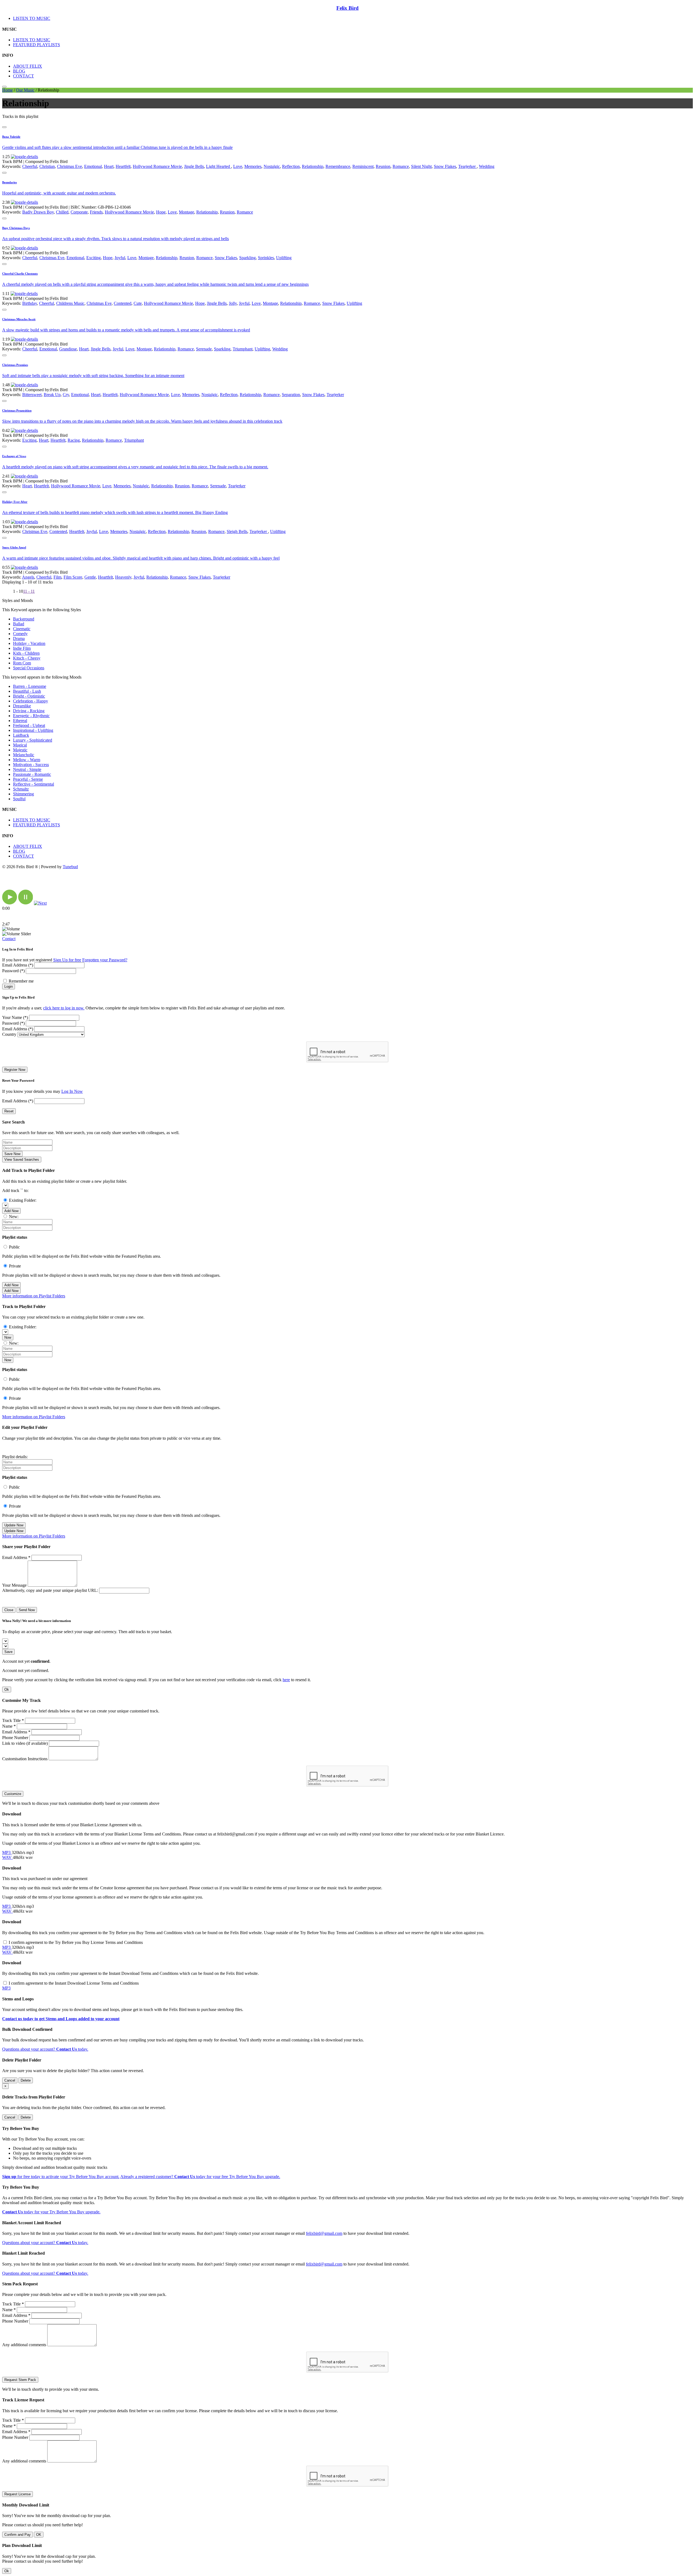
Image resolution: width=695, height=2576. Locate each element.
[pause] (26, 903)
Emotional (93, 166)
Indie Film (22, 648)
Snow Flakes (445, 166)
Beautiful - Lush (27, 691)
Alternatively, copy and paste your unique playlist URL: (50, 1590)
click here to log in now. (64, 1008)
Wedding (487, 166)
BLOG (19, 71)
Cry (66, 395)
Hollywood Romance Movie (157, 166)
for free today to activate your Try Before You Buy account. (61, 2177)
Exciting (94, 258)
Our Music (25, 90)
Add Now (11, 1211)
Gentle (90, 577)
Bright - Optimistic (29, 696)
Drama (19, 638)
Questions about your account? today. (45, 2049)
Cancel (10, 2080)
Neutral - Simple (27, 769)
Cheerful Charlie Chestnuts (20, 274)
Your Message (14, 1585)
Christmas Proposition (17, 410)
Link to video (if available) (25, 1743)
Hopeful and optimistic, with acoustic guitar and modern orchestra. (59, 193)
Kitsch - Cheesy (27, 658)
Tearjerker (467, 166)
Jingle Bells (194, 166)
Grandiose (68, 349)
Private (15, 1266)
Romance (401, 166)
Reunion (383, 166)
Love (238, 166)
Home (7, 90)
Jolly (233, 303)
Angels (28, 577)
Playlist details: (15, 1457)
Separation (291, 395)
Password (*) (13, 971)
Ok (7, 1689)
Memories (253, 166)
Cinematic (22, 629)
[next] (40, 903)
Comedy (20, 634)
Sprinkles (266, 258)
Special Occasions (29, 668)
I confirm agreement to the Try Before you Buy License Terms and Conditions (76, 1942)
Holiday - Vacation (29, 643)
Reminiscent (363, 166)
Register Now (15, 1070)
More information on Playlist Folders (34, 1296)
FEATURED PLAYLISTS (37, 45)
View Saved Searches (22, 1160)
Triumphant (243, 349)
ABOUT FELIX (28, 66)
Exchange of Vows (14, 456)
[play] (10, 903)
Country (9, 1034)
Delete (26, 2080)
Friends (96, 212)
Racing (74, 440)
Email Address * (16, 1557)
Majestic (20, 750)
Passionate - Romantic (32, 774)
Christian (47, 166)
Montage (187, 212)
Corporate (79, 212)
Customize (13, 1794)
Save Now (12, 1154)
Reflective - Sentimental (34, 784)
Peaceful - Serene (28, 779)
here (286, 1680)
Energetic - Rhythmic (31, 716)
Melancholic (24, 755)
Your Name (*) (15, 1017)
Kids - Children (26, 653)
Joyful (120, 258)
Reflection (291, 166)
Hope (161, 212)
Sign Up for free (67, 960)
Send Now (27, 1610)
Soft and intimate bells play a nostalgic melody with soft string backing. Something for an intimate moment (93, 376)
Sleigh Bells (237, 531)
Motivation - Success (31, 765)
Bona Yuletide (11, 137)
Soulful (19, 799)
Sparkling (247, 258)
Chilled (62, 212)
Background (24, 619)
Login (9, 986)
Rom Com (22, 663)
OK (39, 2535)
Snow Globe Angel (14, 547)
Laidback (21, 735)
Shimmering (23, 794)
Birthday (30, 303)
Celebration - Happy (31, 701)
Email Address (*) (18, 965)
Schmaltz (21, 789)
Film (57, 577)
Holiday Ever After (15, 502)
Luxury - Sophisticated (33, 740)
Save (8, 1652)
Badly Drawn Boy (38, 212)
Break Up (52, 395)
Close (9, 1610)
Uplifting (284, 258)
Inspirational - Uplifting (33, 730)
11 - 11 (29, 591)
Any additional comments (24, 2345)
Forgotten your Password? (105, 960)
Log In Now (72, 1091)
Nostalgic (272, 166)
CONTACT (23, 76)
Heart (109, 166)
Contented (123, 303)
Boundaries (10, 182)
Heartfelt (123, 166)
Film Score (73, 577)
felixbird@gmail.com (324, 2233)
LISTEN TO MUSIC (32, 18)
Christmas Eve (69, 166)
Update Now (14, 1525)
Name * (9, 1726)
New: (14, 1217)
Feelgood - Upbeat (29, 725)
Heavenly (123, 577)
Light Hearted (219, 166)
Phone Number (15, 1738)
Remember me (21, 981)
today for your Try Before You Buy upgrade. (51, 2212)
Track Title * (13, 1720)
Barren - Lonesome (30, 686)
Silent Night (421, 166)
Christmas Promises (15, 365)
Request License (18, 2494)
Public (14, 1247)
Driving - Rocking (29, 711)
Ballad (19, 624)
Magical (20, 745)
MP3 (7, 1852)
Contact (9, 939)
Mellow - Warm (27, 760)
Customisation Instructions (25, 1759)
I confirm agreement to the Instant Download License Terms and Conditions (74, 1983)
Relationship (313, 166)
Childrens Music (70, 303)
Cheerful (30, 166)
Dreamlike (22, 706)
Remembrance (338, 166)
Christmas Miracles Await (19, 319)
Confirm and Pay (18, 2535)
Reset (9, 1111)
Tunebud (70, 867)
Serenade (204, 349)
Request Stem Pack (20, 2380)
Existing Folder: (23, 1200)
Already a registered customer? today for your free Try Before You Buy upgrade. (200, 2177)
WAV (7, 1857)
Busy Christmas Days (16, 228)
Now (8, 1337)
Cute (138, 303)
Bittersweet (32, 395)
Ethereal (20, 721)
